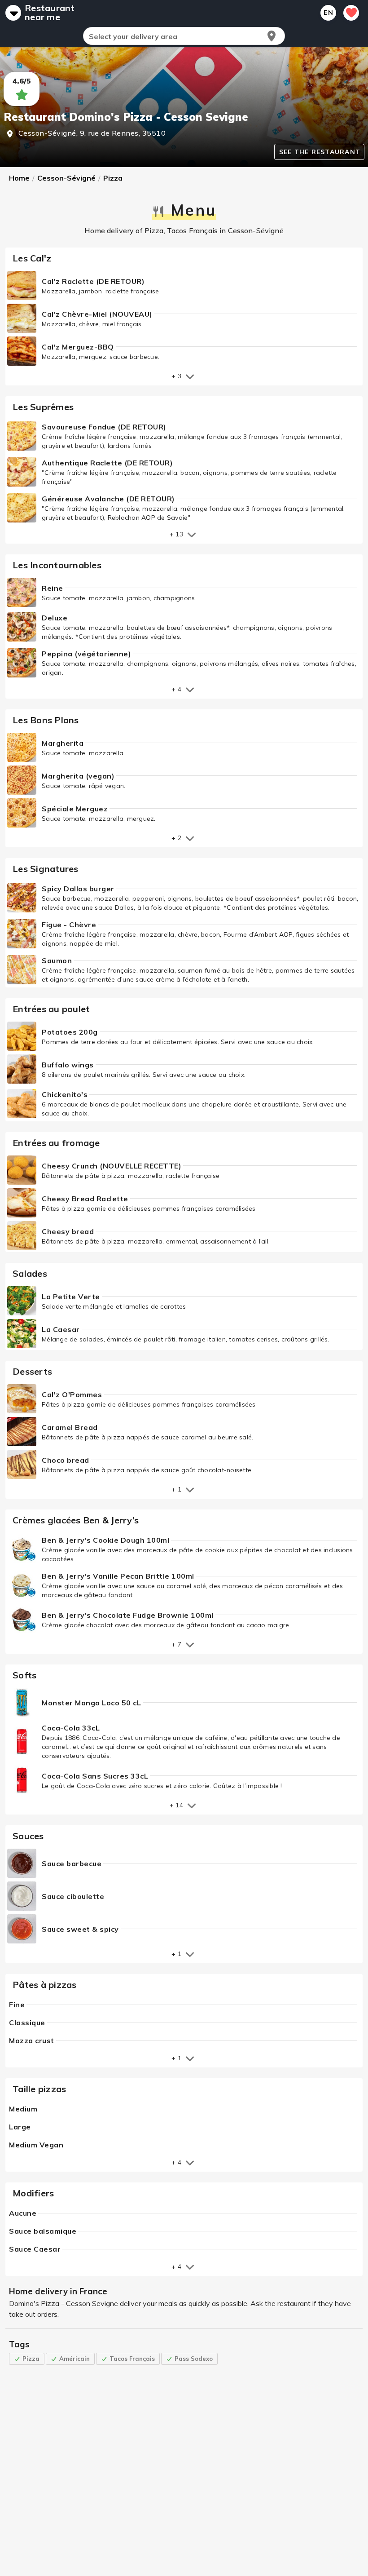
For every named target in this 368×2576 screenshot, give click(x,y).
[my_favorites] (351, 13)
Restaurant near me (50, 13)
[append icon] (272, 36)
